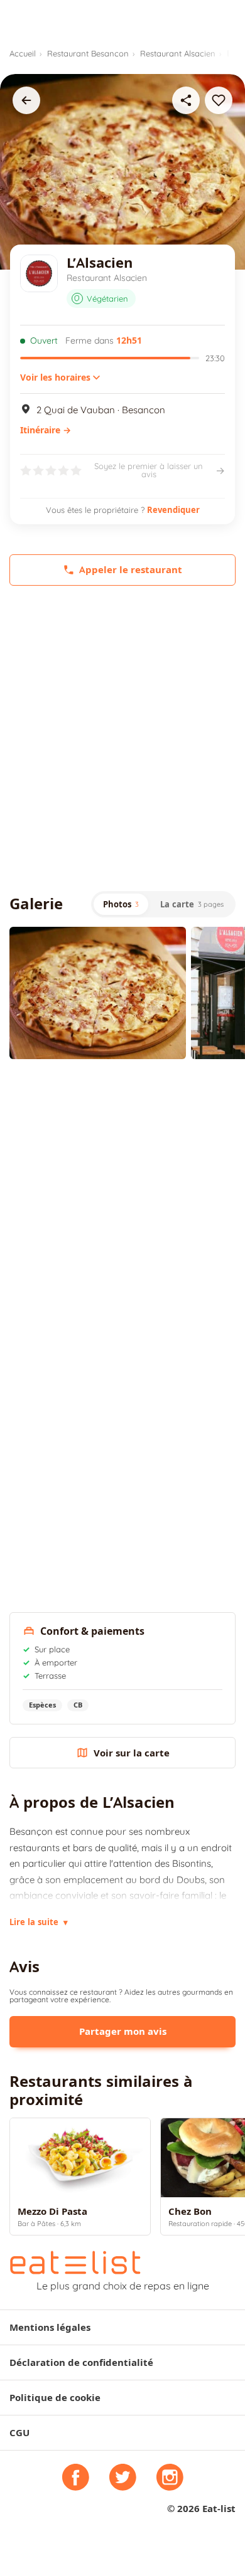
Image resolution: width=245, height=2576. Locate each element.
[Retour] (26, 100)
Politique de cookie (55, 2398)
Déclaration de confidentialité (81, 2362)
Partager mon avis (123, 2031)
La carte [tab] (192, 904)
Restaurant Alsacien (178, 53)
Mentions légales (50, 2327)
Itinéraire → (46, 430)
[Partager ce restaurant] (186, 100)
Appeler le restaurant (131, 570)
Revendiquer (173, 510)
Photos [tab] (121, 904)
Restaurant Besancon (88, 53)
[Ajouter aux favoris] (219, 100)
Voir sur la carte (132, 1753)
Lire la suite (39, 1922)
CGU (19, 2433)
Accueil (23, 53)
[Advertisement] (122, 738)
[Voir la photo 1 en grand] (98, 993)
